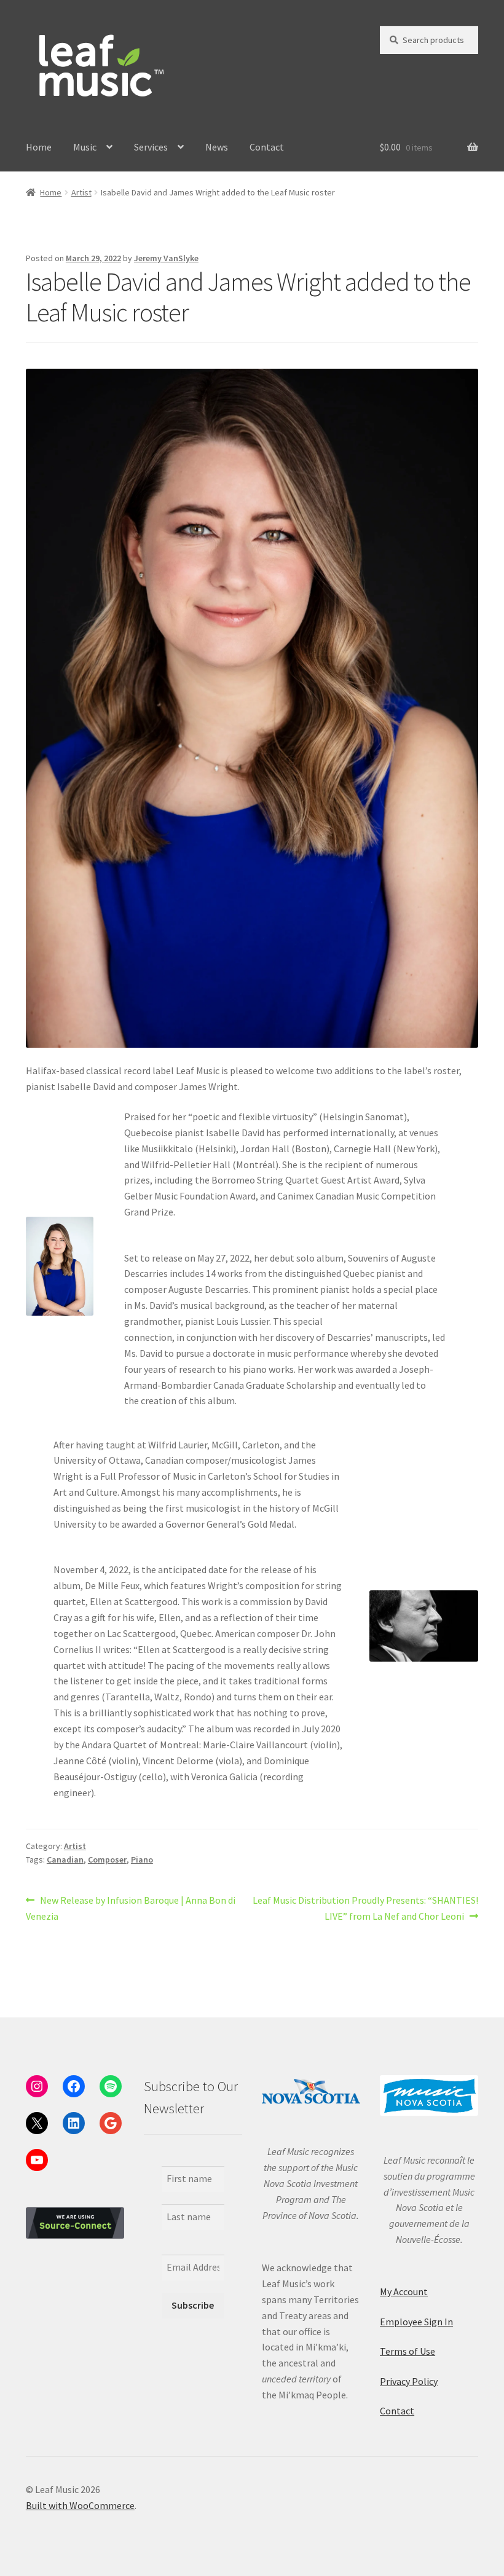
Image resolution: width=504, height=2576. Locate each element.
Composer (107, 1859)
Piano (142, 1859)
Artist (81, 192)
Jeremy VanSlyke (166, 258)
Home (39, 147)
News (217, 147)
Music (85, 147)
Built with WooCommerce (80, 2505)
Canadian (65, 1859)
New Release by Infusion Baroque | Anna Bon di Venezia (131, 1908)
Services (151, 147)
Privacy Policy (409, 2381)
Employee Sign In (416, 2322)
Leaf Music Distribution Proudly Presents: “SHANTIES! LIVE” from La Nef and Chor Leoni (365, 1908)
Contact (267, 147)
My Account (404, 2291)
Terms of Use (408, 2351)
